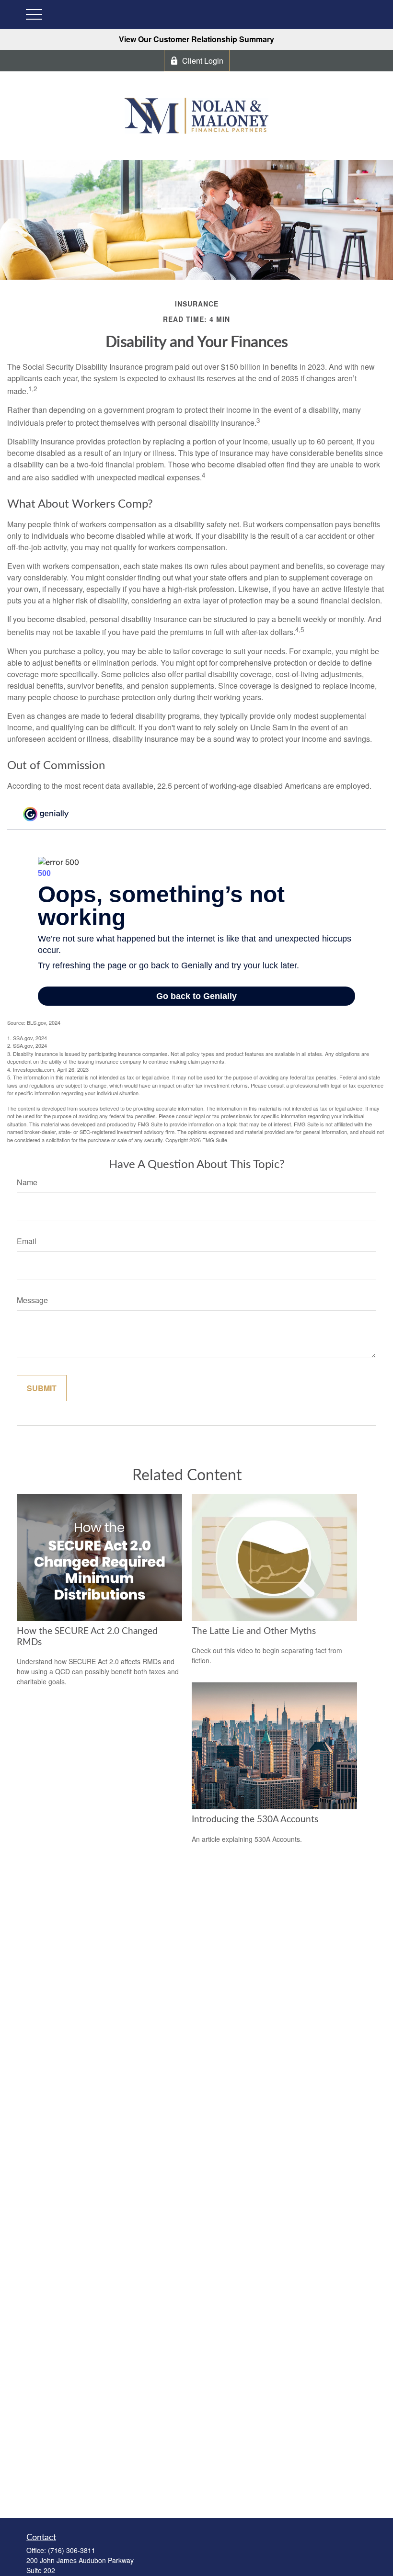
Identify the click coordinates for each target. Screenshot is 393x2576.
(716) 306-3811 (72, 2550)
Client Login (203, 61)
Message (32, 1300)
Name (27, 1182)
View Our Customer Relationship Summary (196, 39)
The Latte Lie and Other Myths (254, 1631)
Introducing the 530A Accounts (255, 1820)
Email (27, 1241)
